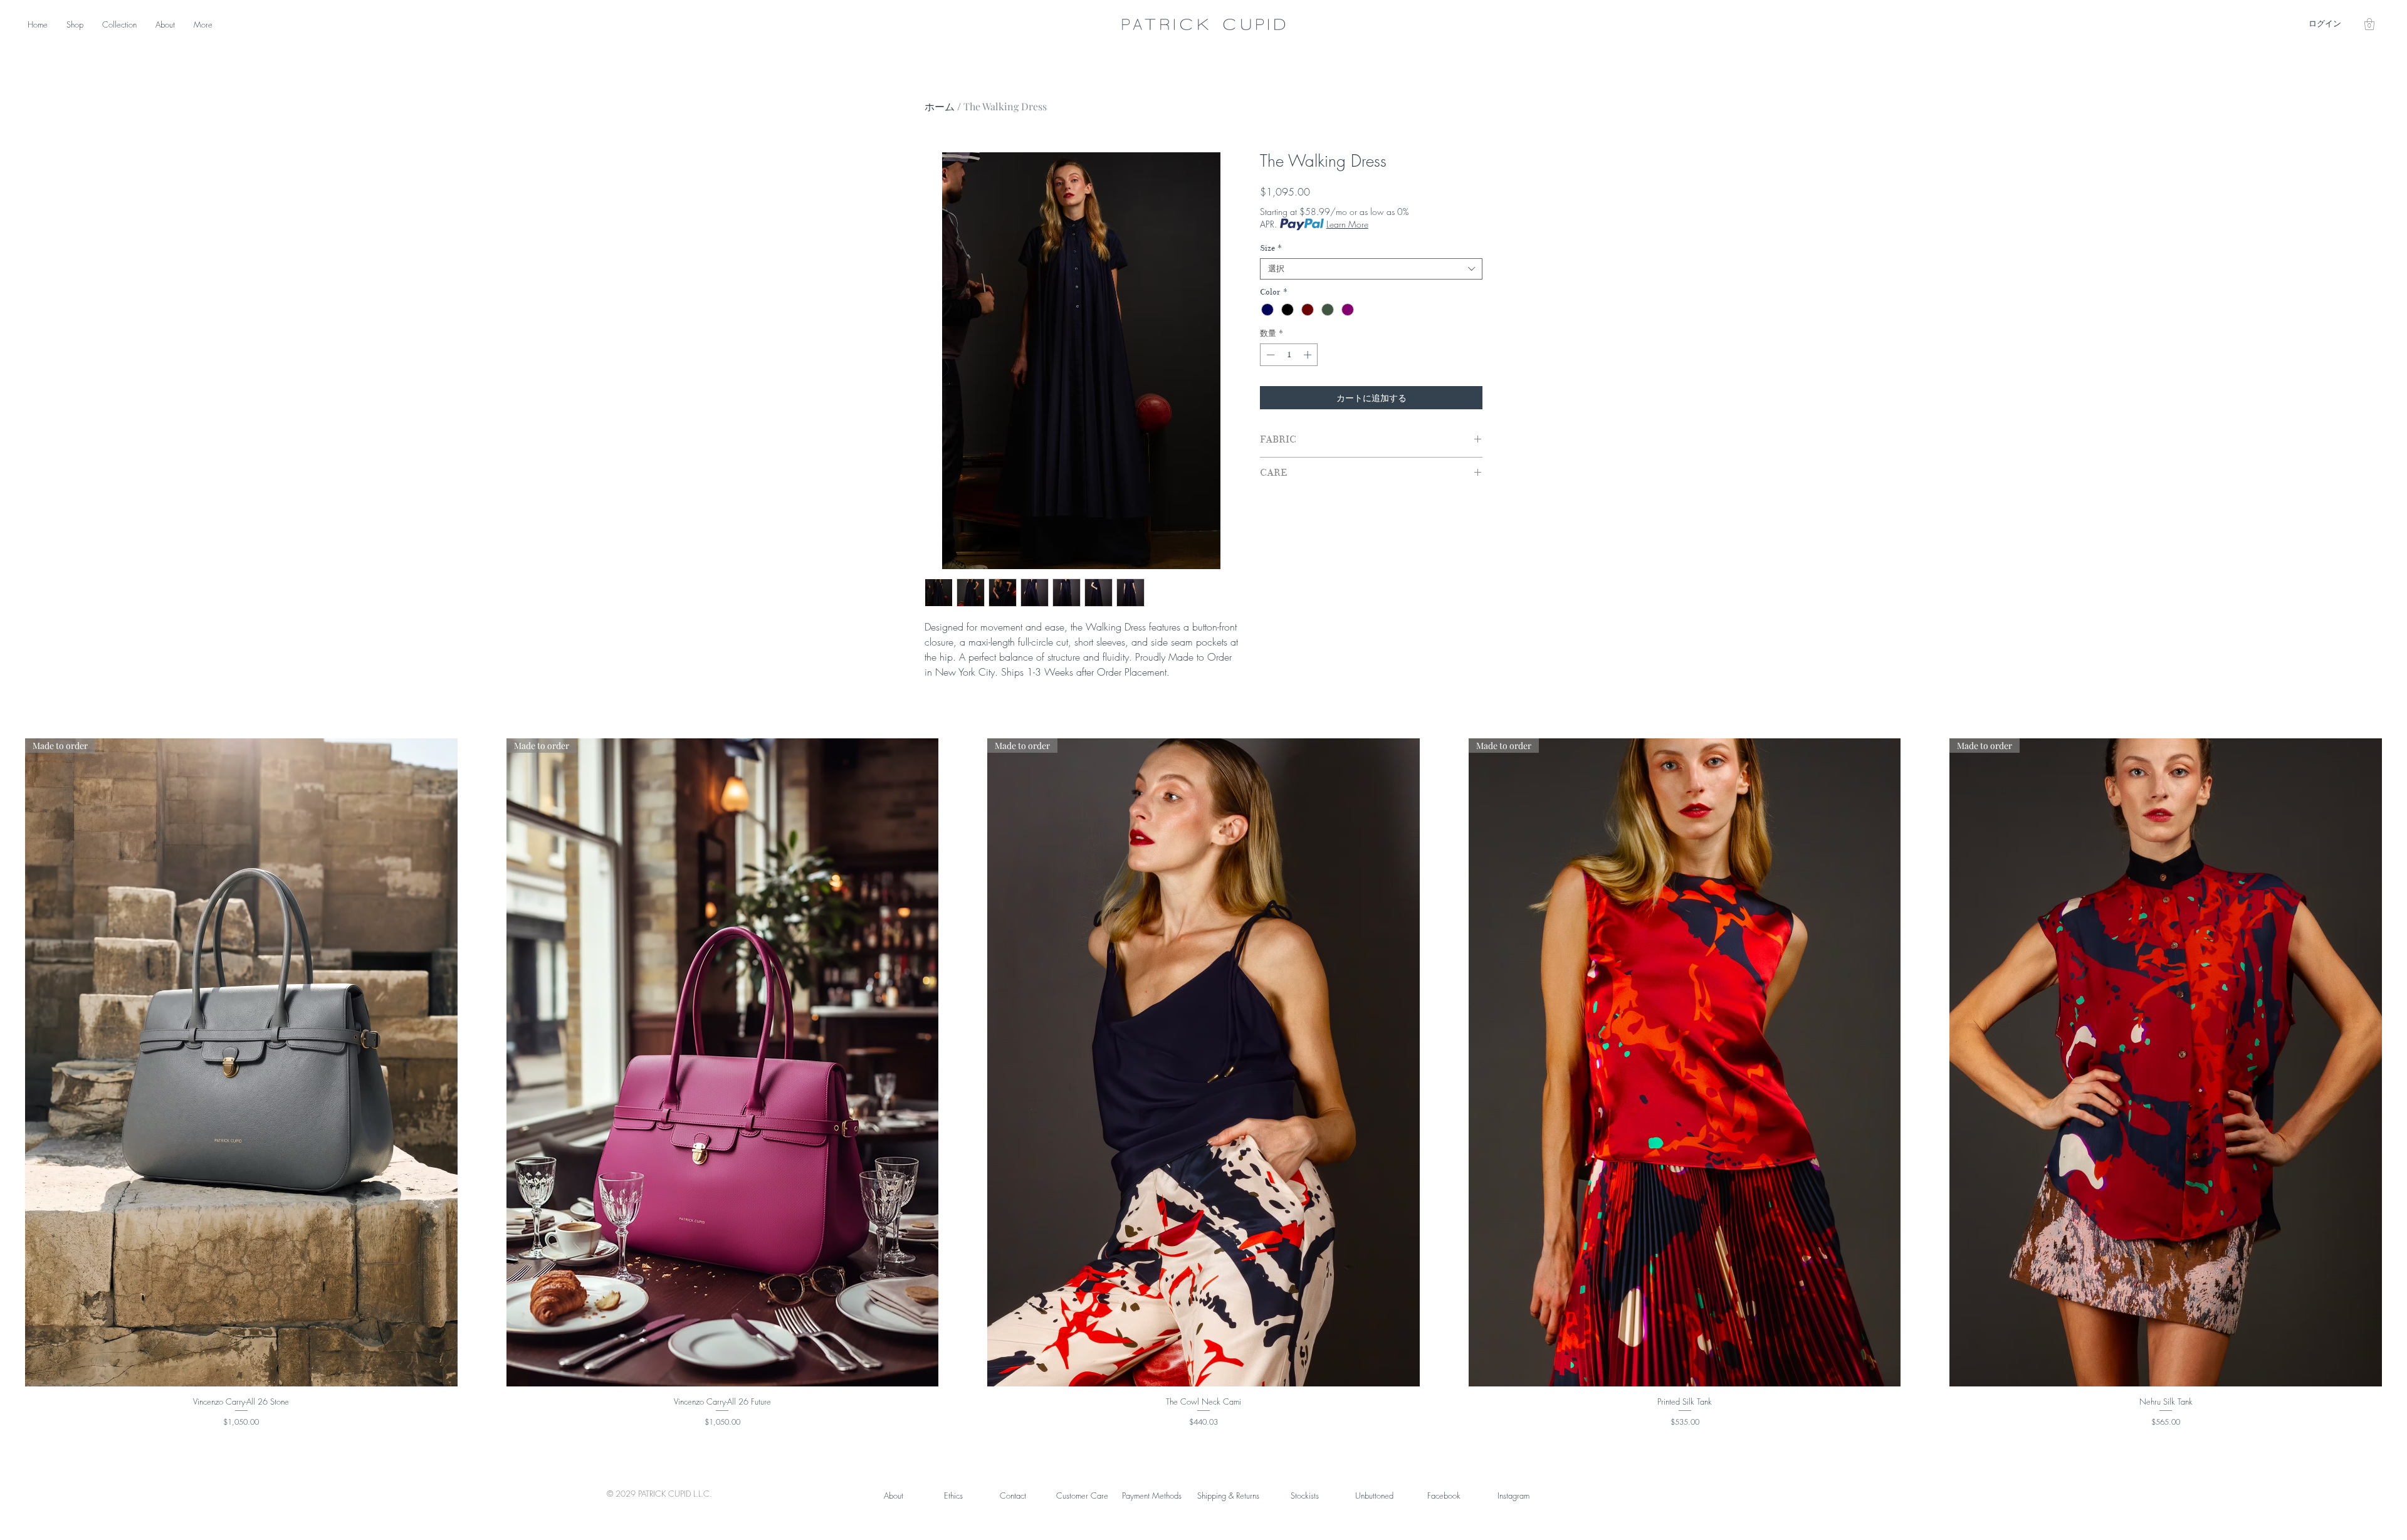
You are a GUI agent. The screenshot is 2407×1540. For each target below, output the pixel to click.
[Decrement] (1269, 355)
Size (1271, 248)
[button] (2369, 24)
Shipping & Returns (1228, 1495)
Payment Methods (1152, 1495)
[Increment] (1309, 355)
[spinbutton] (1289, 355)
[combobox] (1371, 269)
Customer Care (1082, 1495)
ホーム (940, 106)
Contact (1013, 1495)
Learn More (1347, 224)
